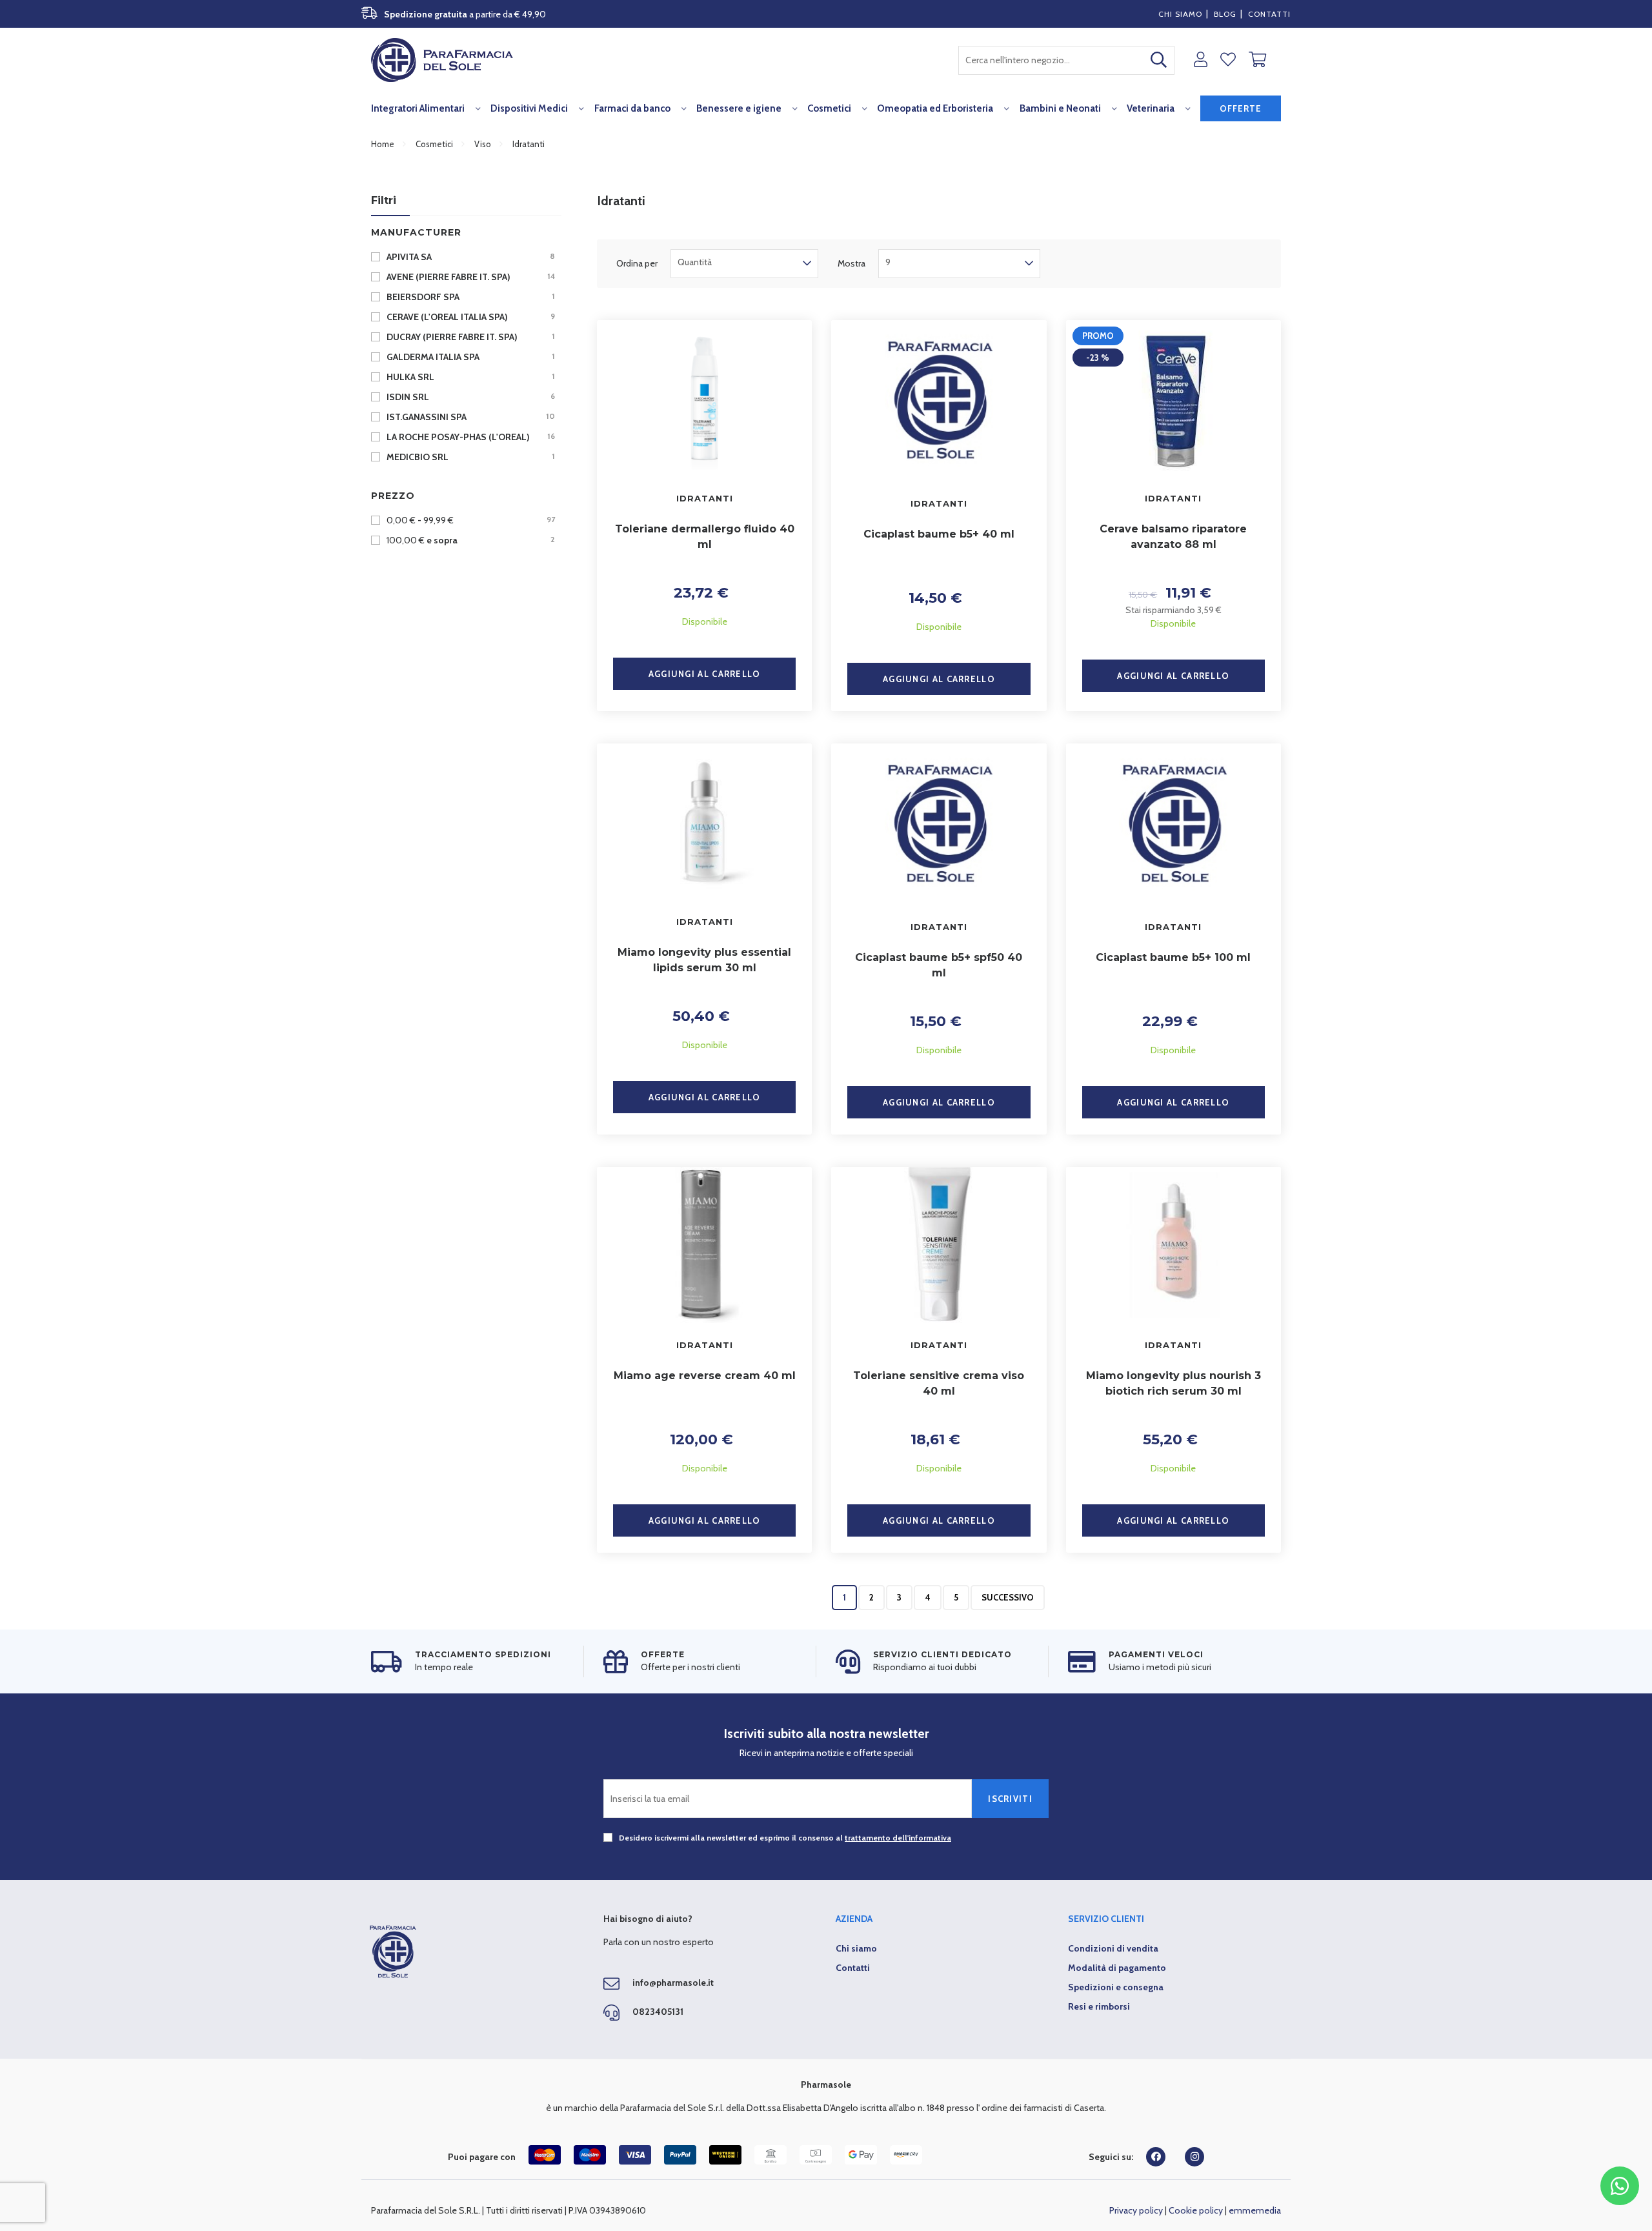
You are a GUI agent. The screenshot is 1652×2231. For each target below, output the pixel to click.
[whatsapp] (1620, 2186)
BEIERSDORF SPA (470, 297)
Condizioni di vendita (1113, 1948)
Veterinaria (1151, 108)
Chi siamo (1180, 14)
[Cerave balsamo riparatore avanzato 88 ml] (1174, 398)
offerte (1241, 108)
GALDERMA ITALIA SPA (470, 357)
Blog (1225, 14)
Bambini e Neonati (1060, 108)
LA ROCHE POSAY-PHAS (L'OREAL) (470, 437)
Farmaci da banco (632, 108)
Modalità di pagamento (1117, 1968)
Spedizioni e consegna (1116, 1987)
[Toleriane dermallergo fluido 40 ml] (704, 398)
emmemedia (1255, 2210)
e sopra (471, 540)
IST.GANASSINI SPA (470, 417)
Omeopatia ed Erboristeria (935, 108)
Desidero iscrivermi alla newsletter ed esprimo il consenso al (784, 1838)
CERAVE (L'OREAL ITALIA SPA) (470, 317)
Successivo (1008, 1597)
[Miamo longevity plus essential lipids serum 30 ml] (704, 822)
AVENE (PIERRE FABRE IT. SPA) (470, 277)
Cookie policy (1196, 2210)
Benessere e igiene (739, 108)
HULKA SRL (470, 377)
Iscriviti (1010, 1799)
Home (383, 144)
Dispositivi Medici (529, 108)
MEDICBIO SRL (470, 457)
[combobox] (1066, 60)
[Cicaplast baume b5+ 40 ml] (939, 401)
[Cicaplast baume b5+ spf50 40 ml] (939, 824)
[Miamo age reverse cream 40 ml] (704, 1245)
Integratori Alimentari (418, 108)
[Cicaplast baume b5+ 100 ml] (1174, 824)
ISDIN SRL (470, 397)
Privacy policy (1136, 2210)
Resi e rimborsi (1099, 2006)
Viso (483, 144)
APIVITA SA (470, 257)
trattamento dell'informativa (898, 1838)
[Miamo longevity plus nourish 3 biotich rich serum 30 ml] (1174, 1245)
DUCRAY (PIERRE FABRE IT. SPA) (470, 337)
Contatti (1269, 14)
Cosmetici (829, 108)
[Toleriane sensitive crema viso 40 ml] (939, 1245)
